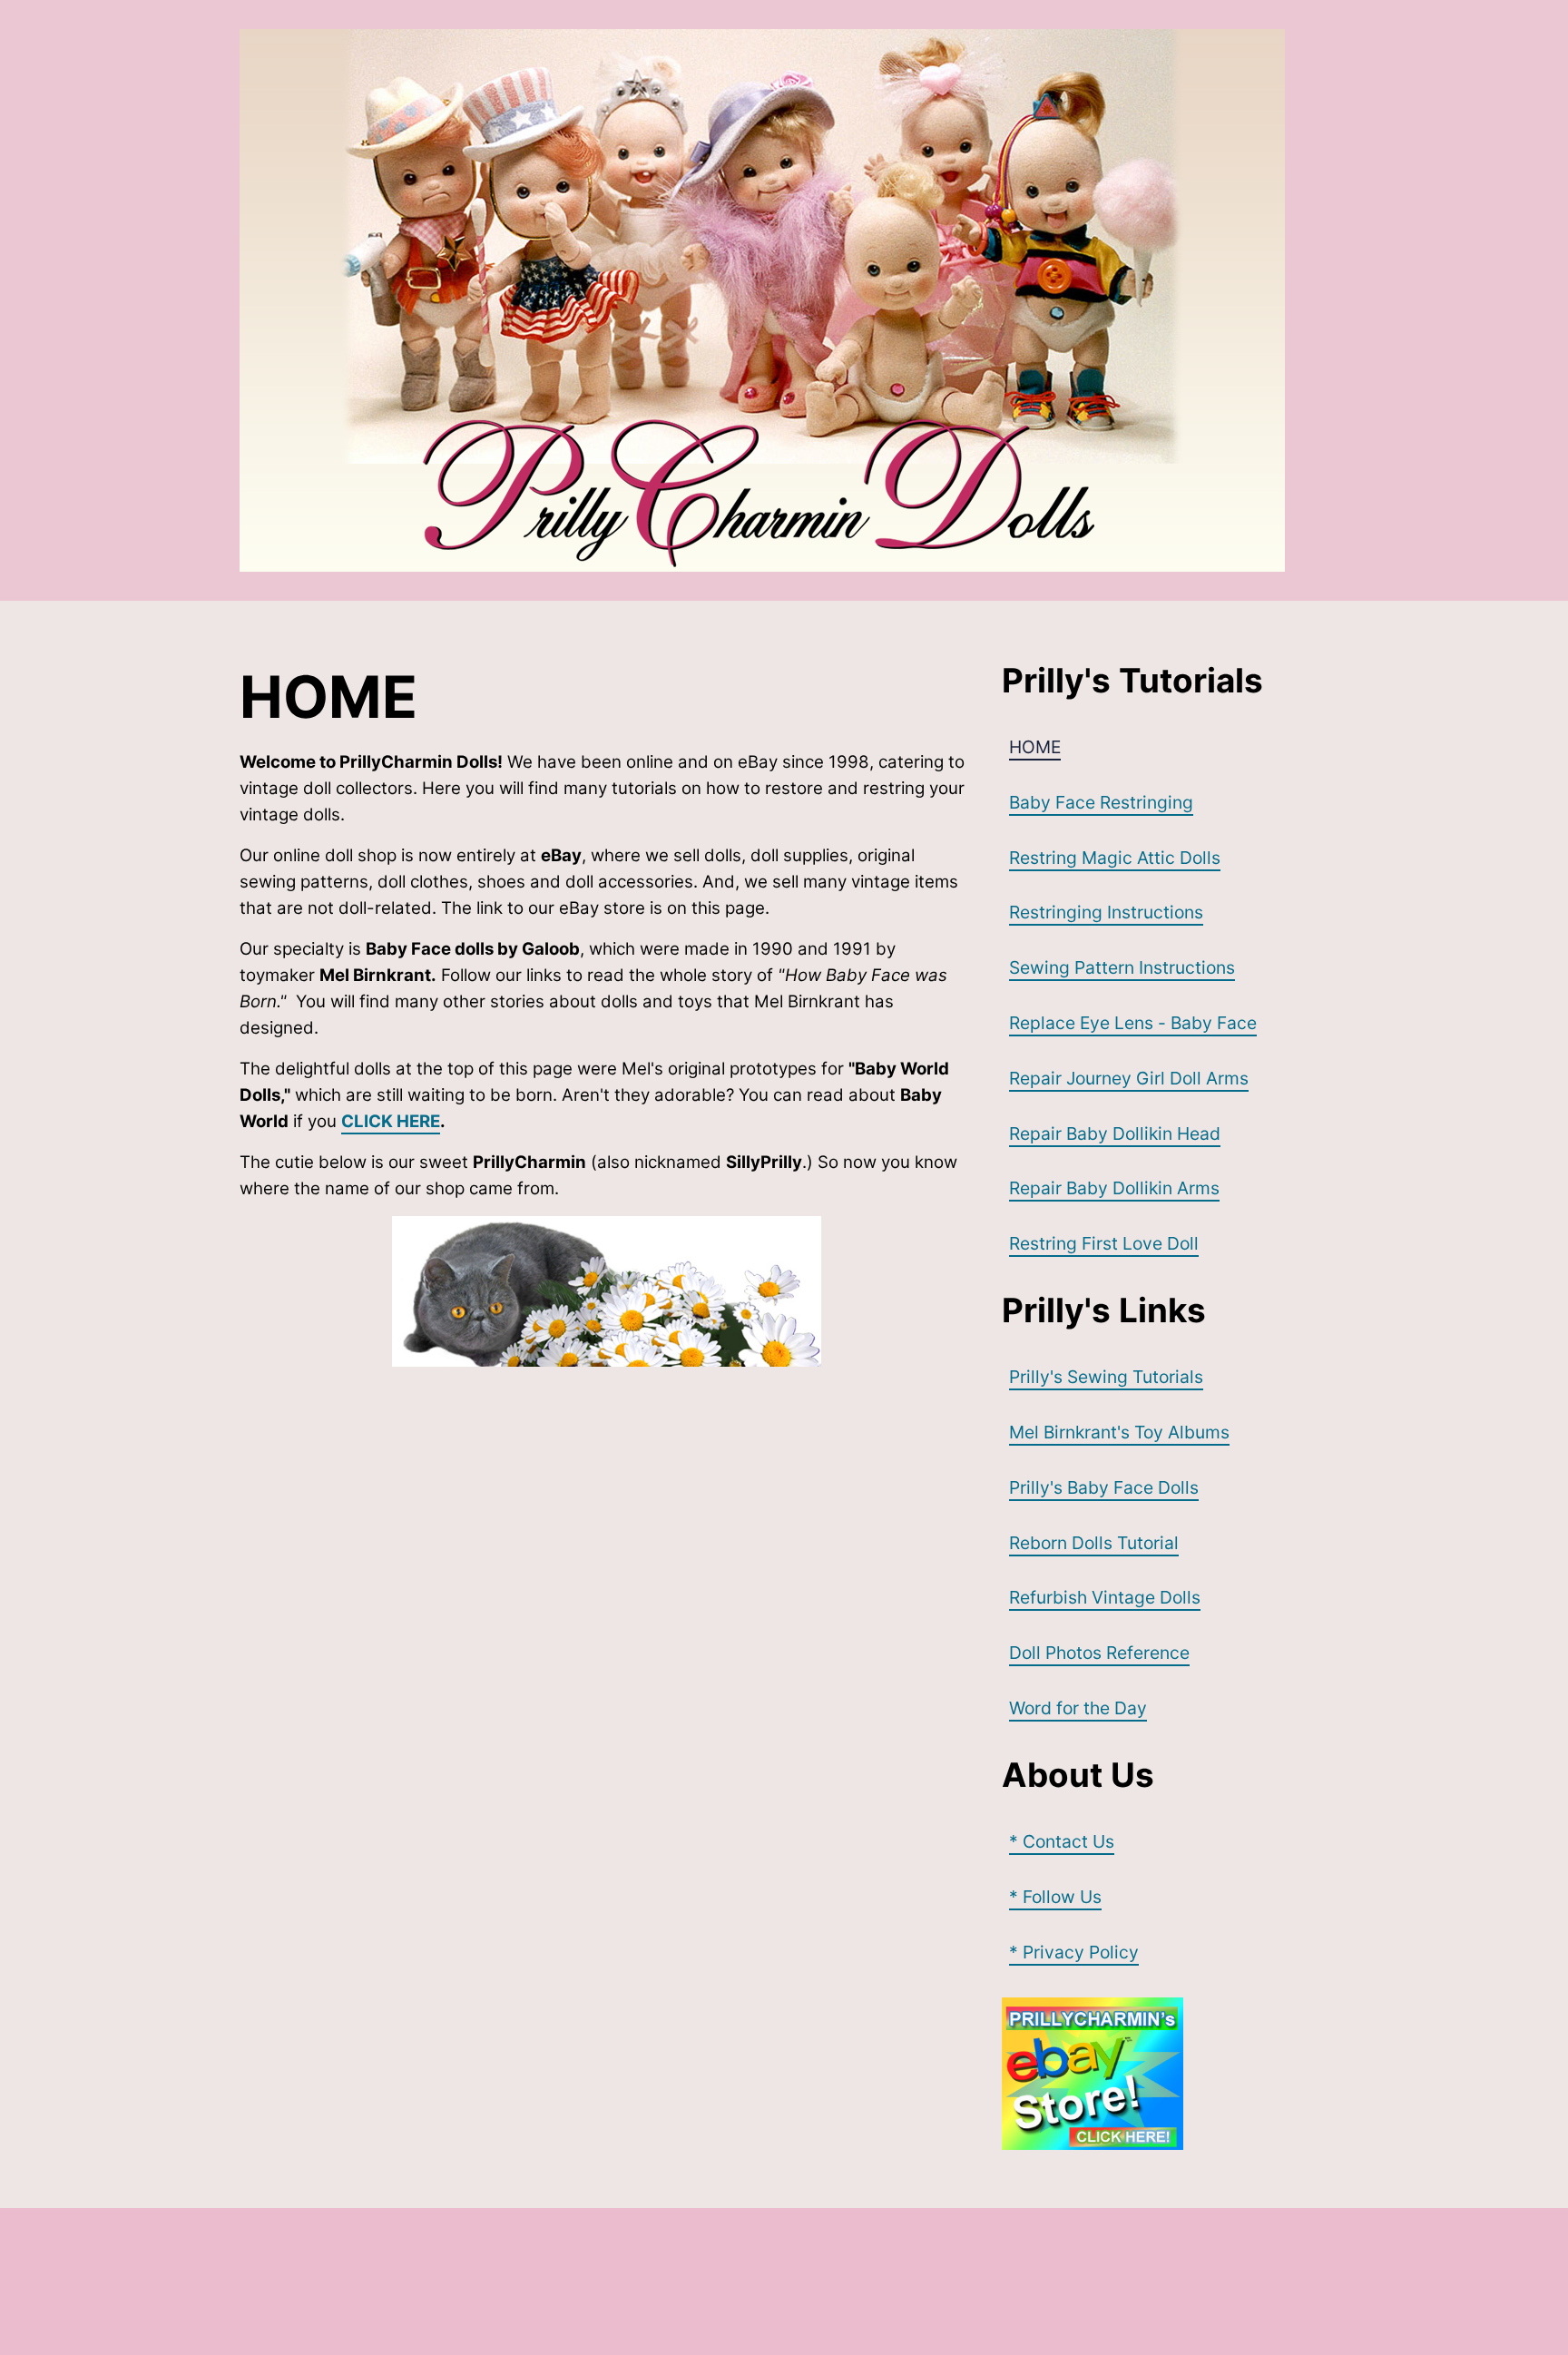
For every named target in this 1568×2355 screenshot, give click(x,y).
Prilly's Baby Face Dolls (1104, 1487)
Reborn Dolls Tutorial (1094, 1543)
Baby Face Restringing (1101, 802)
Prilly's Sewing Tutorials (1106, 1377)
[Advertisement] (570, 2278)
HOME (1035, 747)
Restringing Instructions (1106, 912)
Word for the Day (1078, 1708)
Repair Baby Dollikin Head (1115, 1133)
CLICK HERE (391, 1121)
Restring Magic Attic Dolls (1115, 858)
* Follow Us (1055, 1897)
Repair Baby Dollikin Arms (1114, 1188)
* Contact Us (1062, 1841)
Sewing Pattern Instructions (1122, 967)
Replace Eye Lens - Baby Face (1133, 1023)
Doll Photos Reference (1099, 1653)
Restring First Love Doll (1104, 1243)
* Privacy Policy (1074, 1952)
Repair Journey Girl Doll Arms (1129, 1078)
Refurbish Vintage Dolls (1105, 1597)
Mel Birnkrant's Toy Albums (1119, 1432)
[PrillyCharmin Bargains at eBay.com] (1165, 2074)
